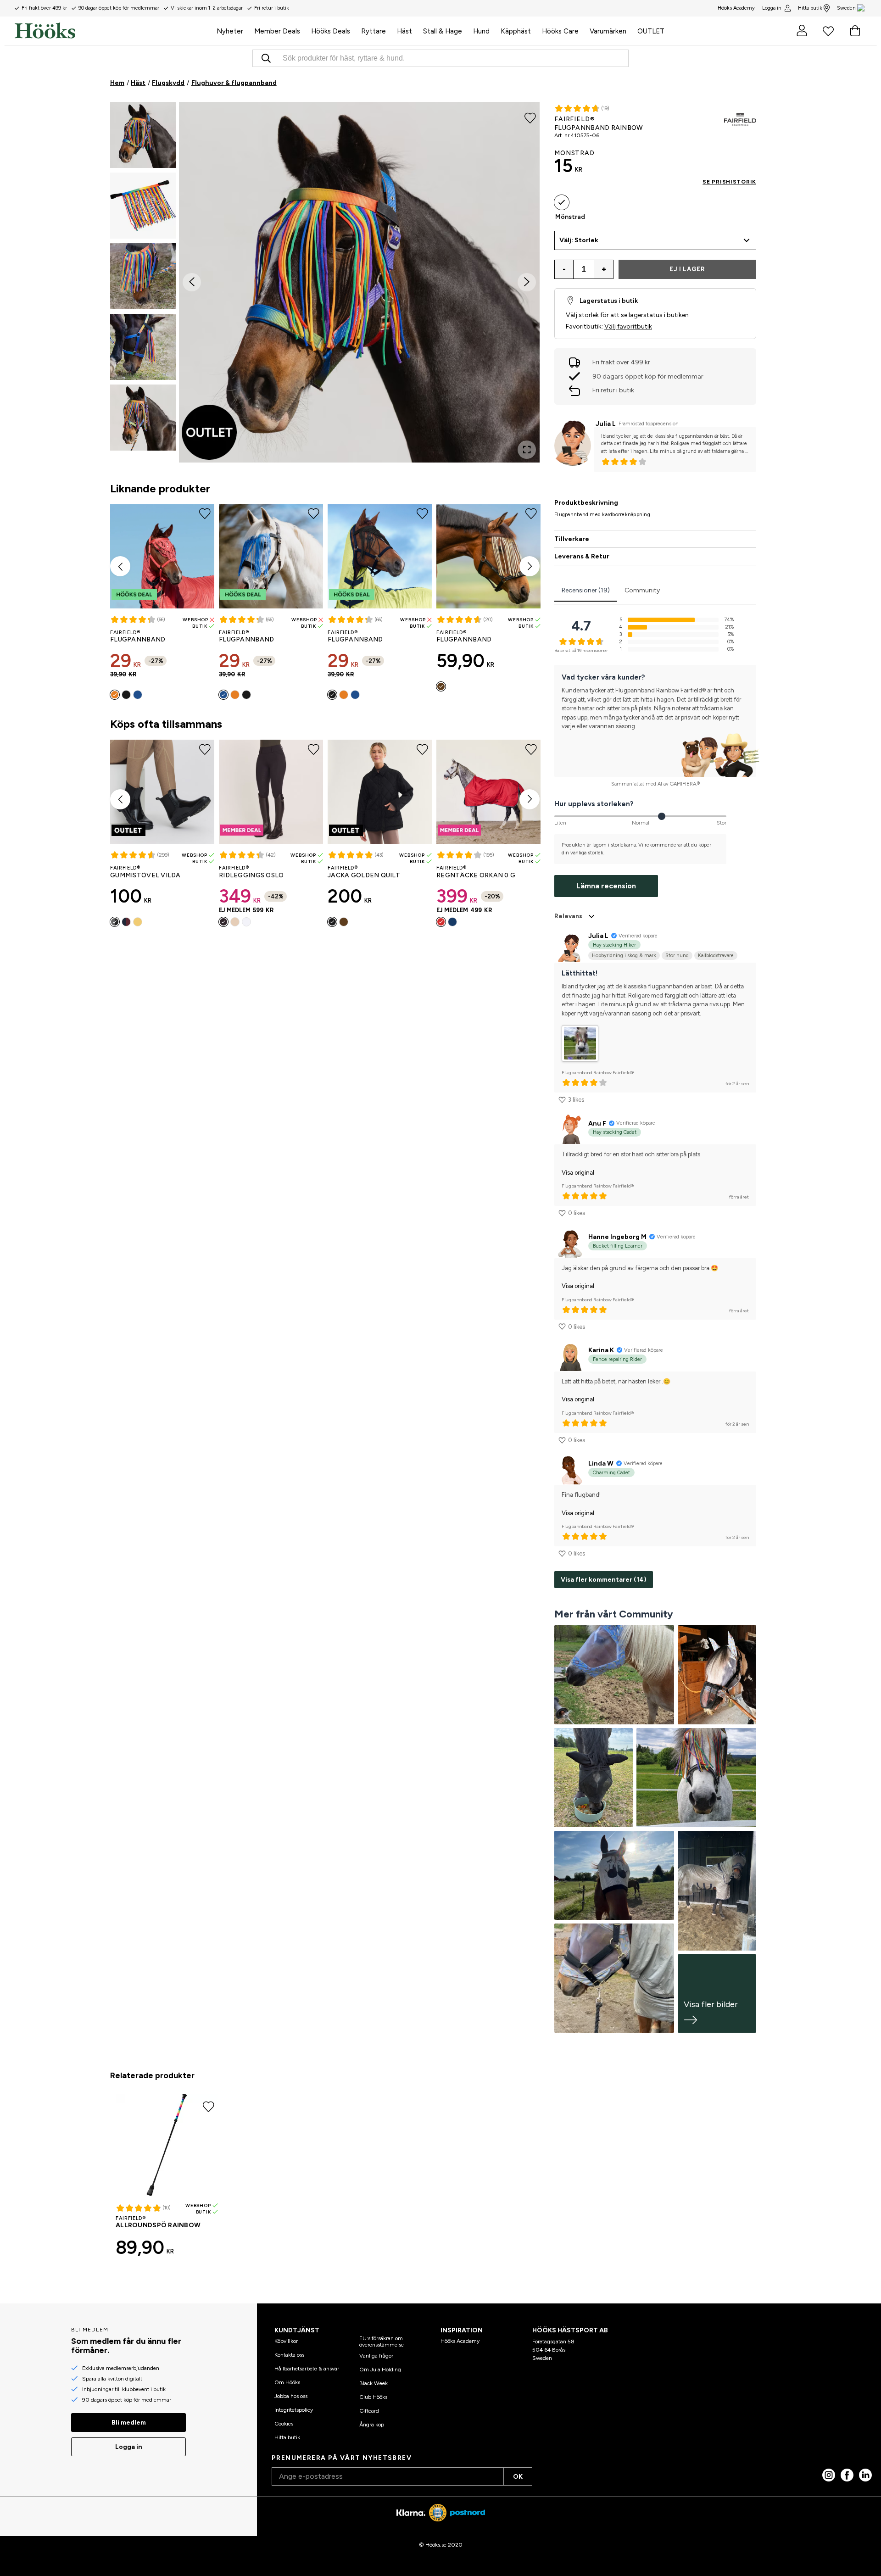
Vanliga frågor (376, 2356)
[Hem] (113, 31)
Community (642, 590)
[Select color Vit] (246, 922)
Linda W (601, 1464)
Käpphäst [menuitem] (516, 31)
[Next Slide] (527, 282)
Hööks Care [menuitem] (560, 31)
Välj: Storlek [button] (579, 240)
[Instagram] (829, 2475)
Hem (117, 83)
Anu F (597, 1124)
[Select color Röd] (441, 922)
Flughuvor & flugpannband (234, 83)
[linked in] (865, 2475)
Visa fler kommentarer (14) (604, 1580)
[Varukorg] (855, 31)
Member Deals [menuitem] (277, 31)
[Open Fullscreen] (527, 450)
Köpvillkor (286, 2341)
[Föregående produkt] (120, 566)
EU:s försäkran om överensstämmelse (382, 2342)
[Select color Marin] (452, 922)
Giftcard (369, 2411)
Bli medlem (129, 2423)
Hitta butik (810, 8)
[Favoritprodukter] (828, 31)
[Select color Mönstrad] (562, 202)
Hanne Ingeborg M (617, 1237)
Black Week (374, 2383)
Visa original (578, 1173)
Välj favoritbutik (628, 326)
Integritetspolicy (294, 2410)
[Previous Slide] (192, 282)
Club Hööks (373, 2397)
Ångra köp (372, 2425)
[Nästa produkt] (530, 566)
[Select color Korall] (115, 695)
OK (518, 2477)
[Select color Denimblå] (138, 695)
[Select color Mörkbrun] (441, 686)
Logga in (772, 8)
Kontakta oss (289, 2355)
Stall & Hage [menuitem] (443, 31)
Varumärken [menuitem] (608, 31)
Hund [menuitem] (481, 31)
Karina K (601, 1350)
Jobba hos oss (291, 2396)
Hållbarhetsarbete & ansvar (307, 2369)
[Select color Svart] (126, 695)
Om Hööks (287, 2382)
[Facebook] (847, 2475)
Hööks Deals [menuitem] (331, 31)
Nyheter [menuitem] (230, 31)
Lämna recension (606, 886)
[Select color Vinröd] (126, 922)
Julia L (606, 424)
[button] (143, 135)
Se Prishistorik (729, 182)
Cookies (284, 2424)
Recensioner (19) (586, 590)
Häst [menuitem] (404, 31)
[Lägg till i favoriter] (530, 117)
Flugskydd (168, 83)
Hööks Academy (460, 2341)
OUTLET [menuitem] (651, 31)
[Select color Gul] (138, 922)
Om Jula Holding (380, 2370)
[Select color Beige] (235, 922)
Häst (138, 83)
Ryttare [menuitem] (374, 31)
